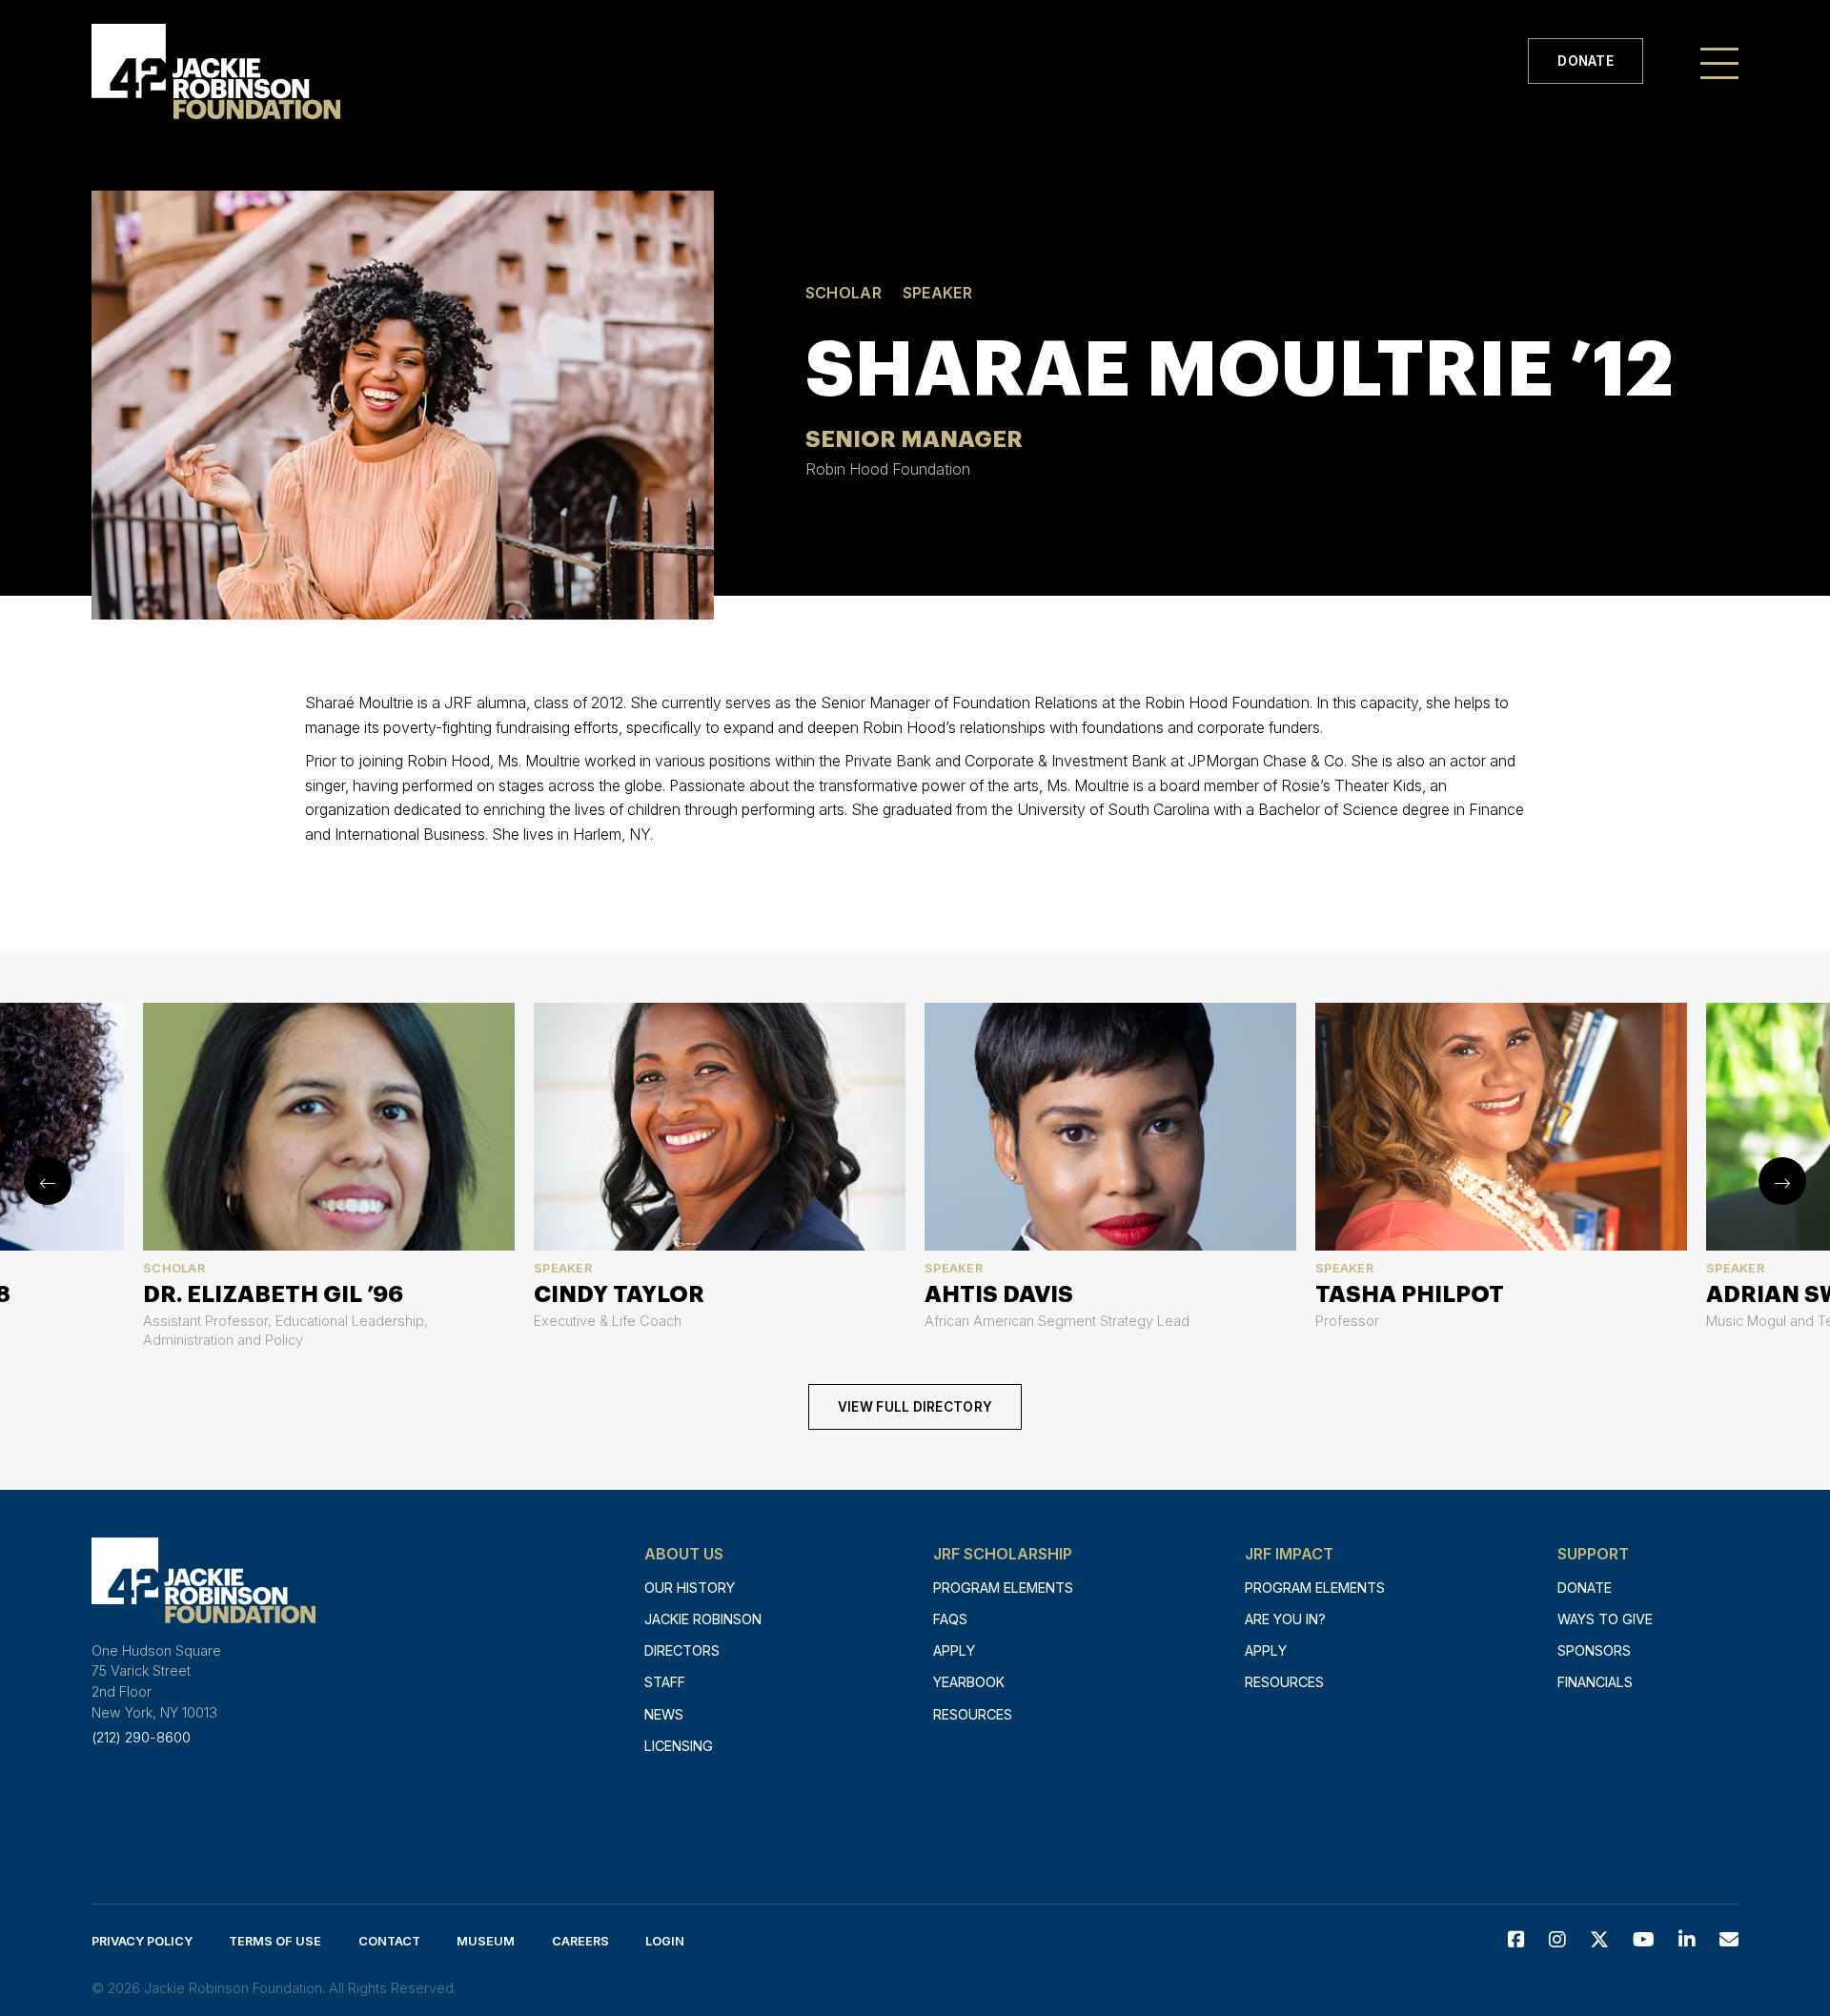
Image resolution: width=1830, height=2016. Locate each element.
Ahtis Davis (999, 1294)
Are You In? (1285, 1619)
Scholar (844, 293)
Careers (580, 1941)
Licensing (679, 1746)
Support (1593, 1554)
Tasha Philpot (1410, 1294)
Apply (954, 1650)
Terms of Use (275, 1941)
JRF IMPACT (1289, 1554)
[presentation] (48, 1181)
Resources (973, 1714)
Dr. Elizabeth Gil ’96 (273, 1294)
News (664, 1714)
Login (665, 1941)
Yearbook (969, 1682)
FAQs (950, 1619)
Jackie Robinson (703, 1619)
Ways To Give (1605, 1619)
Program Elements (1003, 1588)
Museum (486, 1941)
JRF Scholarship (1003, 1554)
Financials (1595, 1682)
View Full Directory (915, 1407)
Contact (389, 1941)
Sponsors (1594, 1650)
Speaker (937, 293)
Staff (665, 1682)
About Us (684, 1554)
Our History (690, 1588)
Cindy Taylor (619, 1294)
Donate (1586, 61)
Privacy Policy (142, 1941)
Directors (682, 1650)
